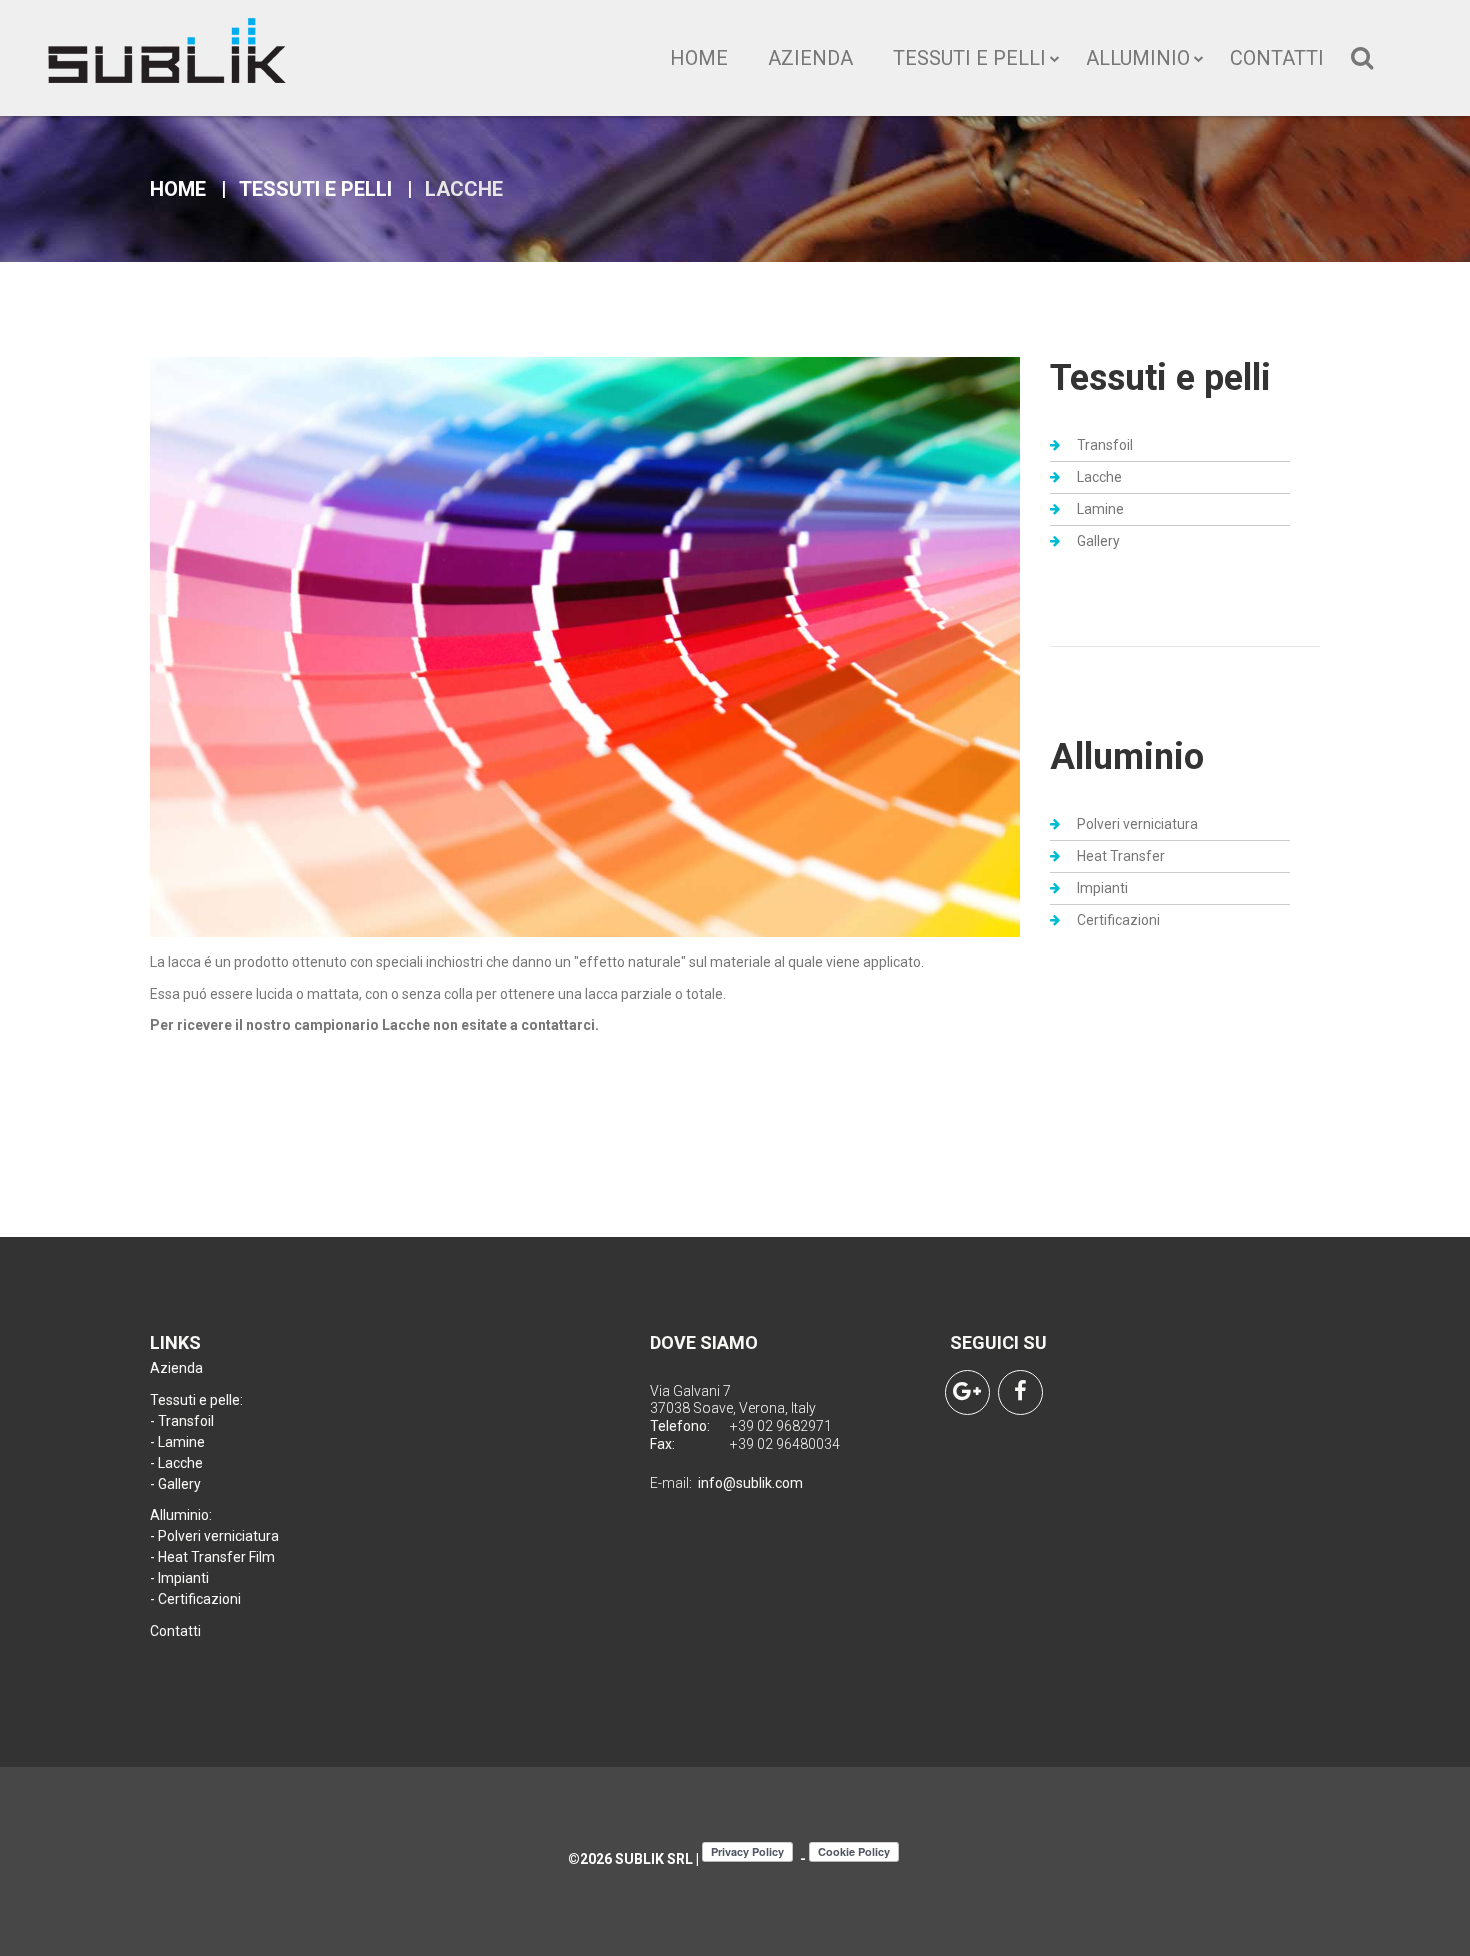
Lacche (1099, 477)
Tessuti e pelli (969, 58)
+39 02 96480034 (785, 1444)
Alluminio (1138, 58)
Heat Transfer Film (216, 1557)
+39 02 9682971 (781, 1426)
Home (699, 58)
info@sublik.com (750, 1483)
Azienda (810, 58)
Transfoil (1105, 445)
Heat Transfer (1121, 856)
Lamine (1100, 509)
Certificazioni (1118, 920)
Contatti (1277, 58)
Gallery (1098, 541)
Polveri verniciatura (1137, 824)
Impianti (1102, 888)
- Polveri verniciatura (214, 1536)
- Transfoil (182, 1421)
